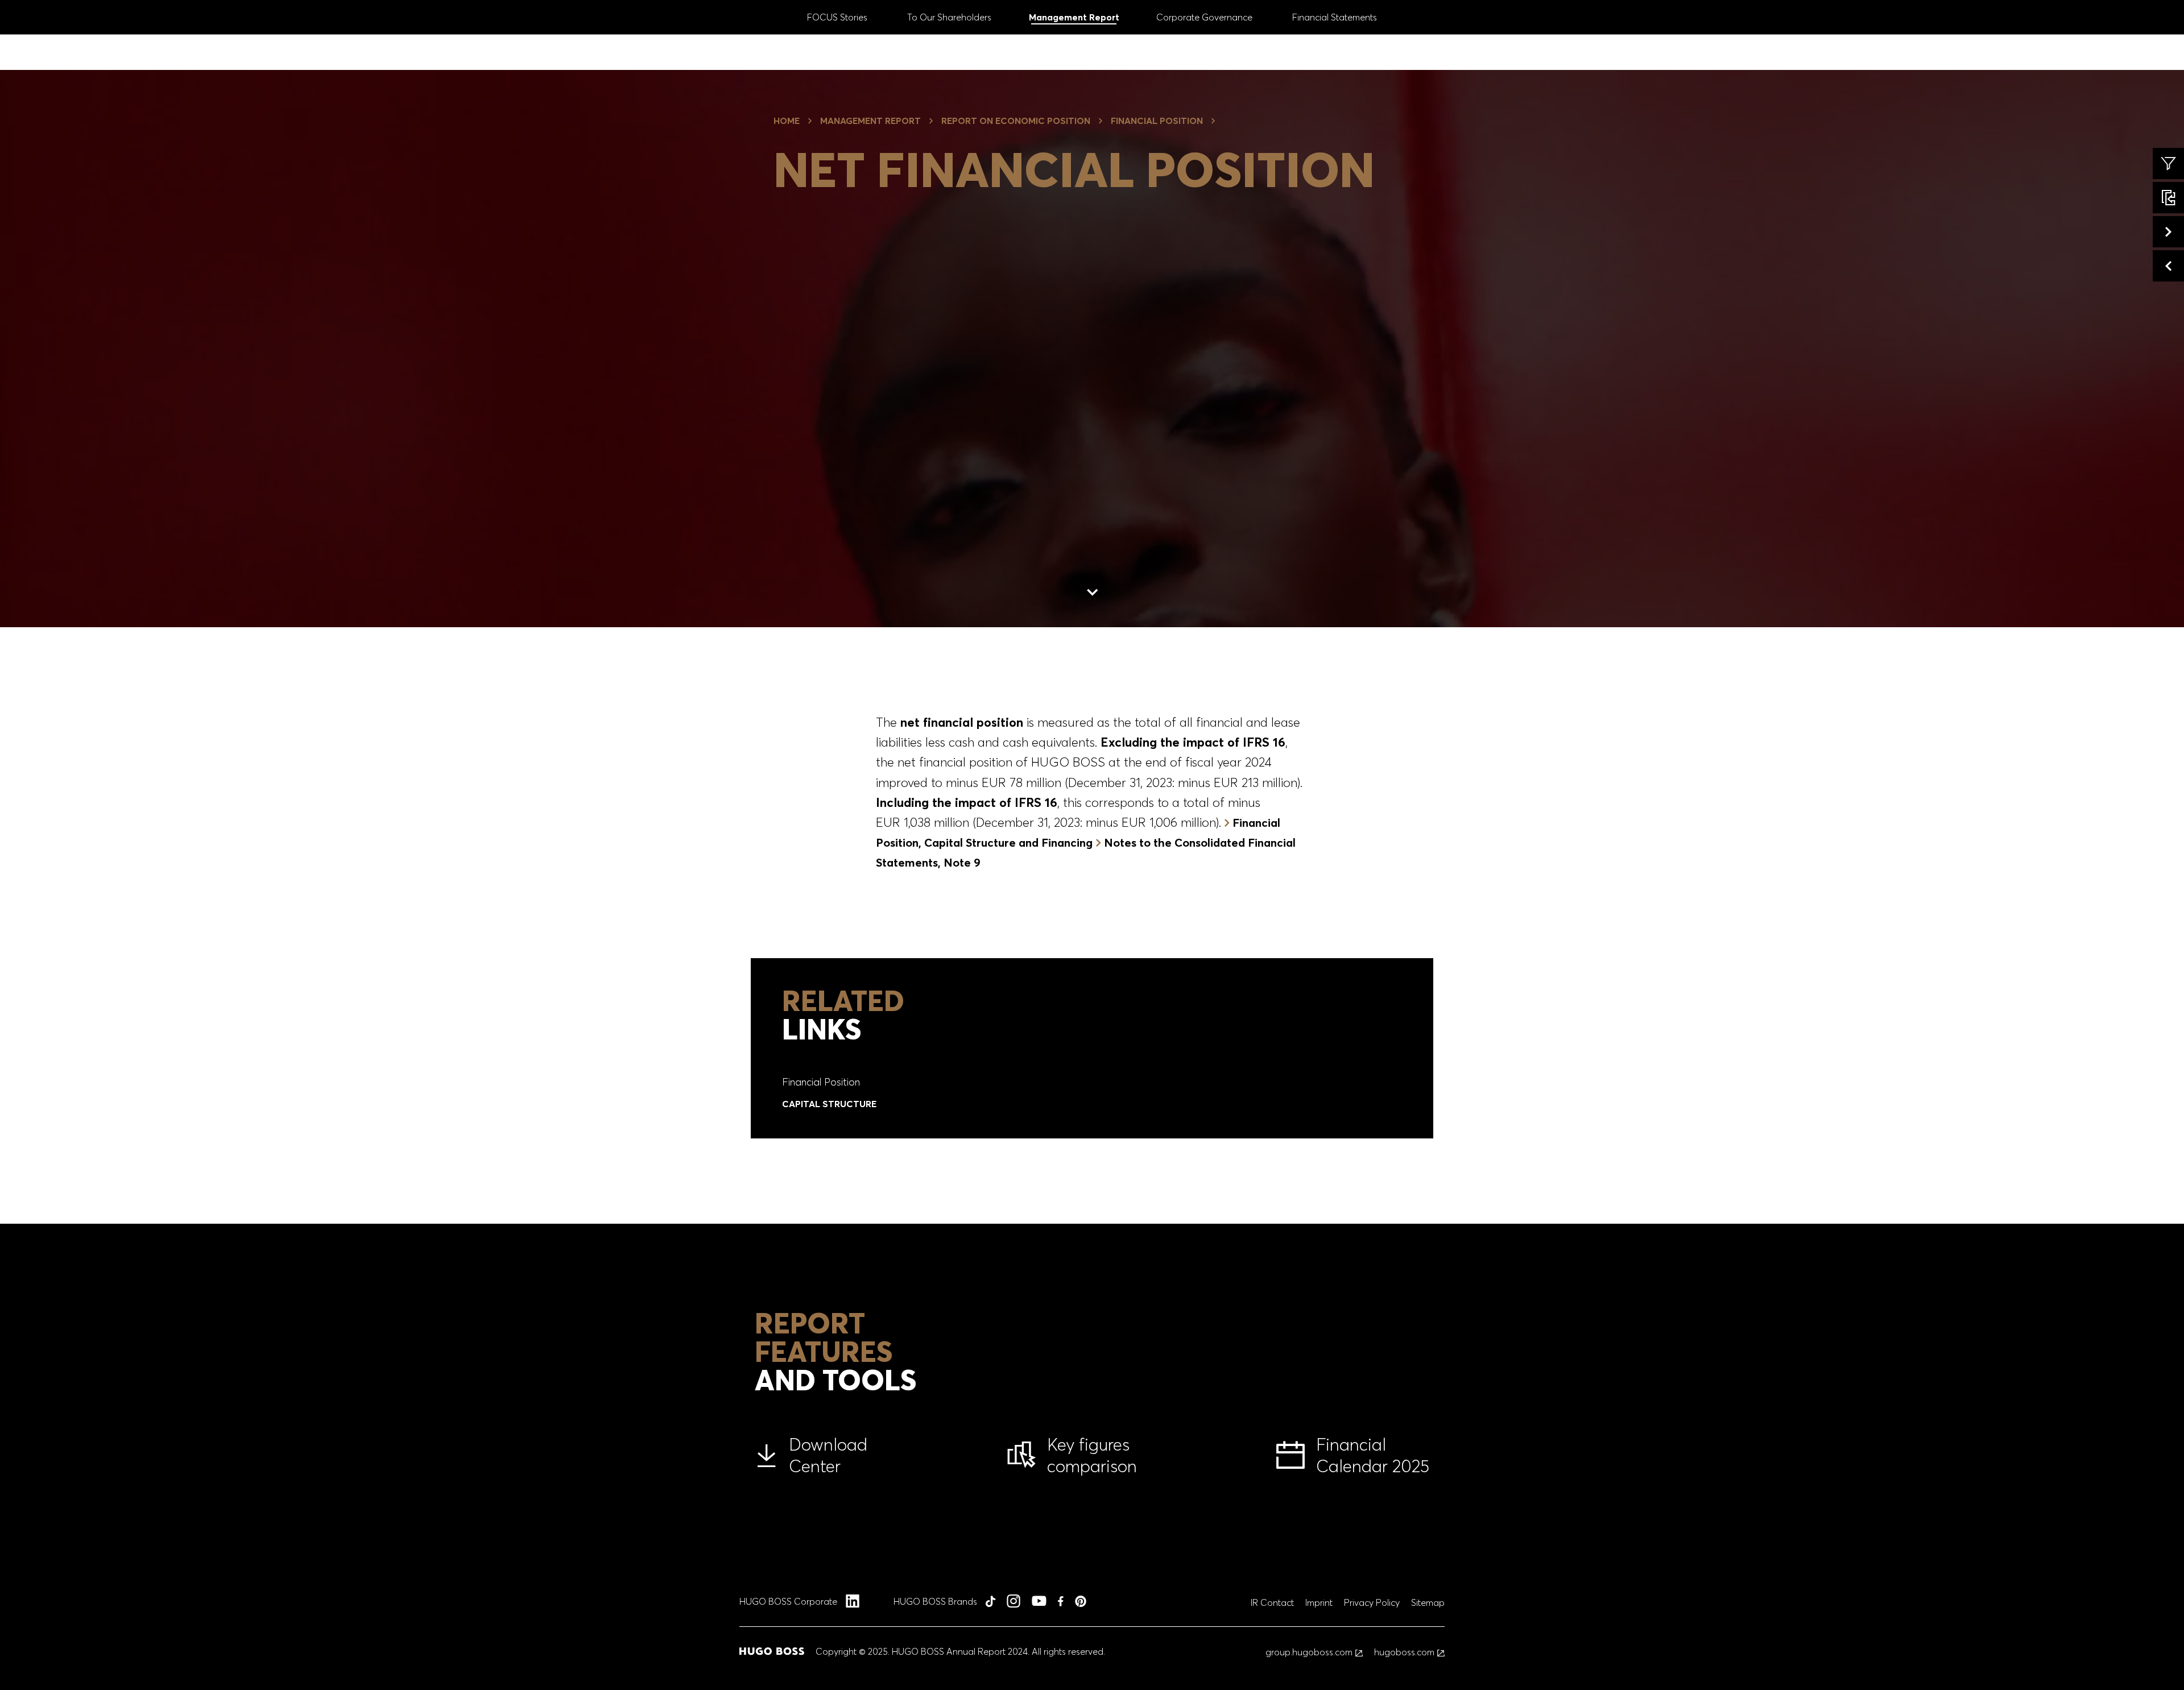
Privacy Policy (1372, 1602)
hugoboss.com (1404, 1652)
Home (787, 121)
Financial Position (1157, 121)
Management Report (870, 121)
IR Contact (1272, 1602)
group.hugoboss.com (1309, 1652)
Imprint (1319, 1602)
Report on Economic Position (1016, 121)
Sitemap (1428, 1602)
